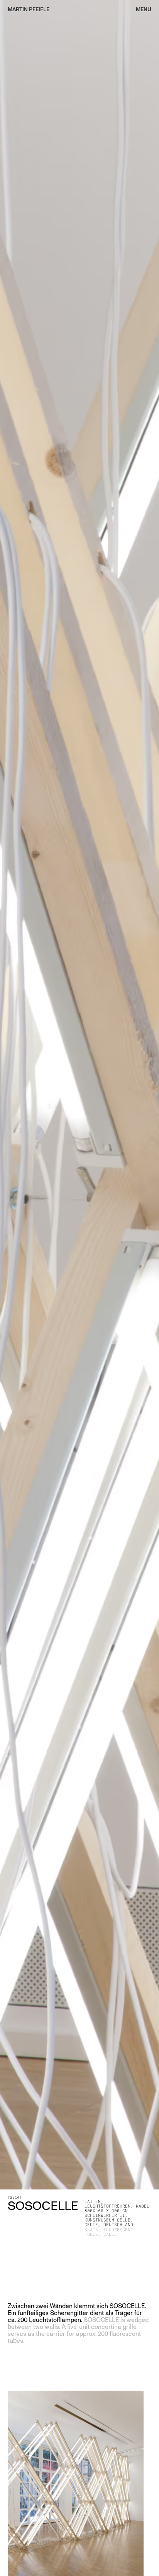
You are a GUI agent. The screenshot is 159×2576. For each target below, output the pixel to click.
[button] (140, 10)
